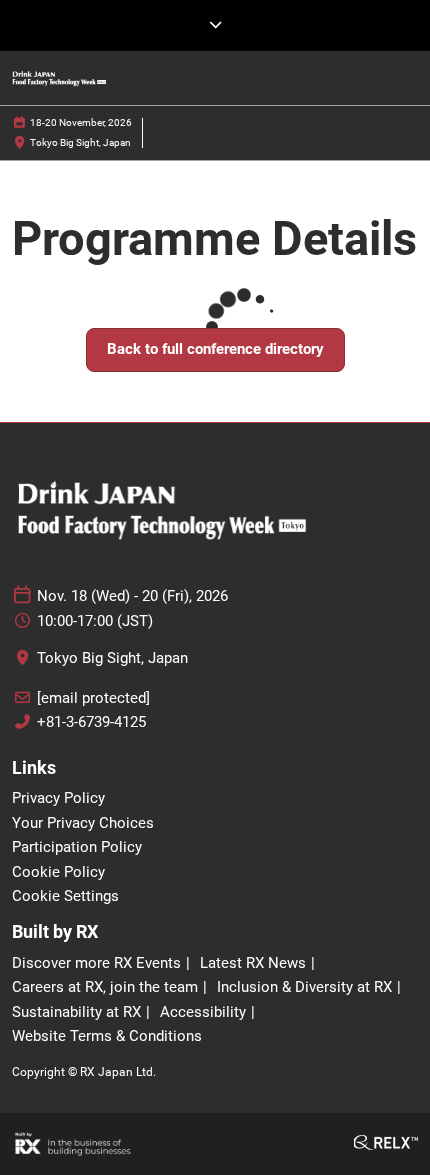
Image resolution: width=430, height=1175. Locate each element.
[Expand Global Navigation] (215, 25)
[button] (215, 350)
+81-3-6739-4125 (91, 722)
